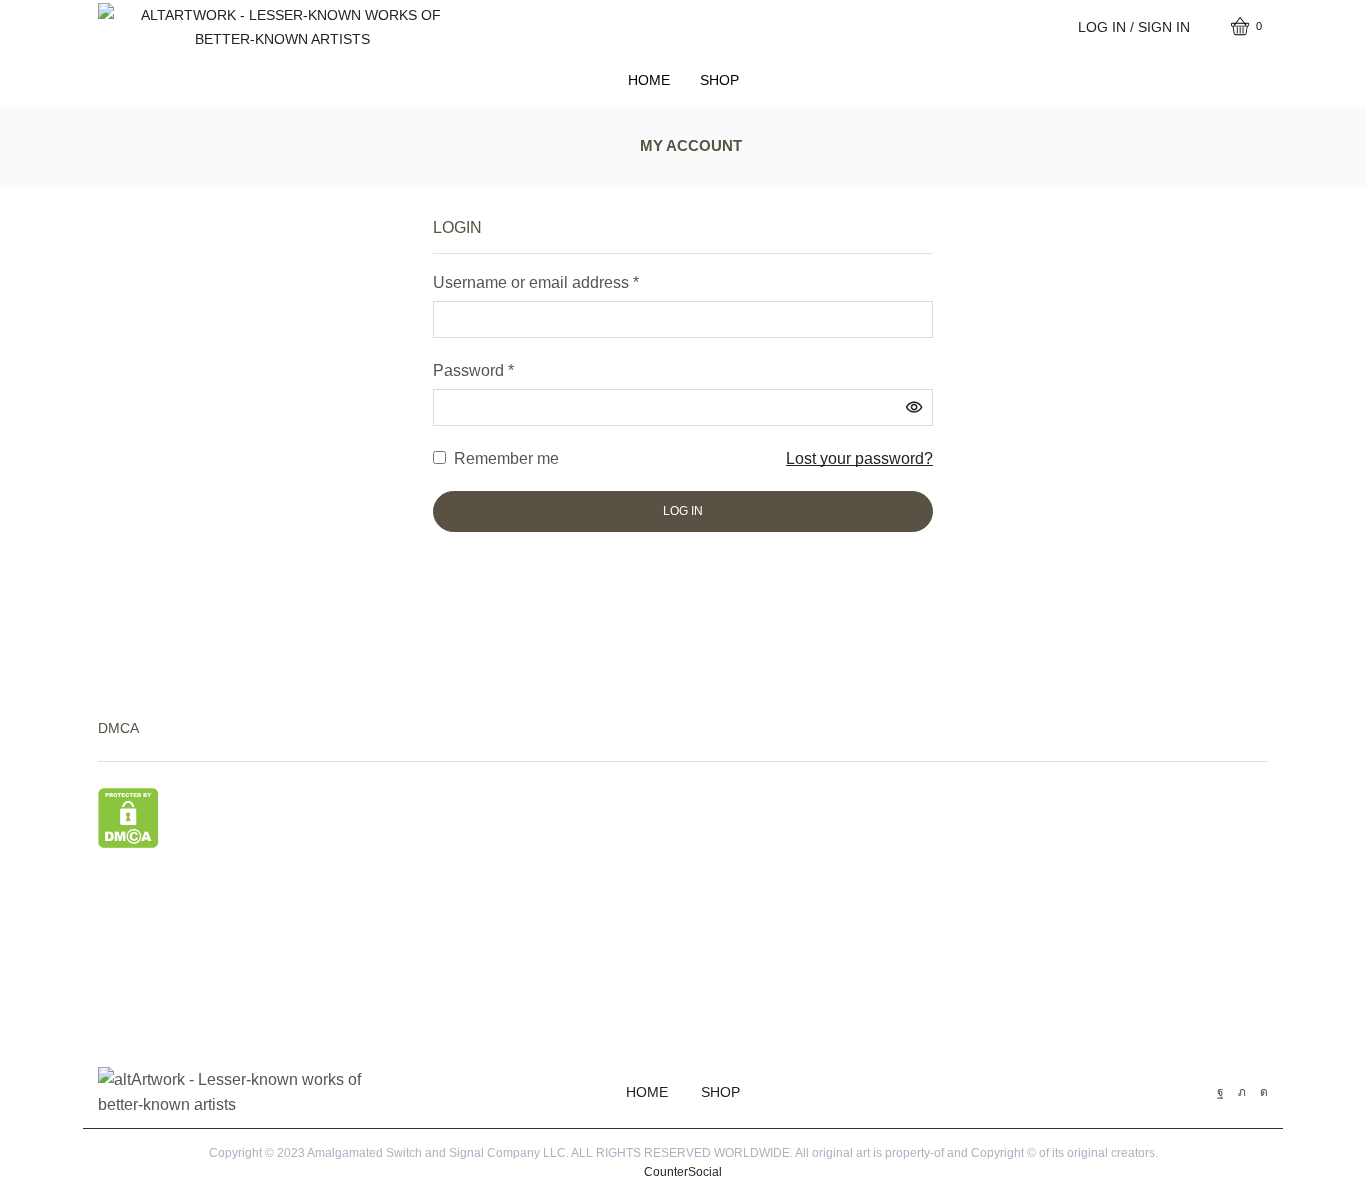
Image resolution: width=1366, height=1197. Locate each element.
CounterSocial (683, 1172)
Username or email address (536, 282)
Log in (683, 511)
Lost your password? (859, 458)
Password (473, 370)
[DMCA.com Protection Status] (128, 816)
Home (649, 80)
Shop (719, 80)
